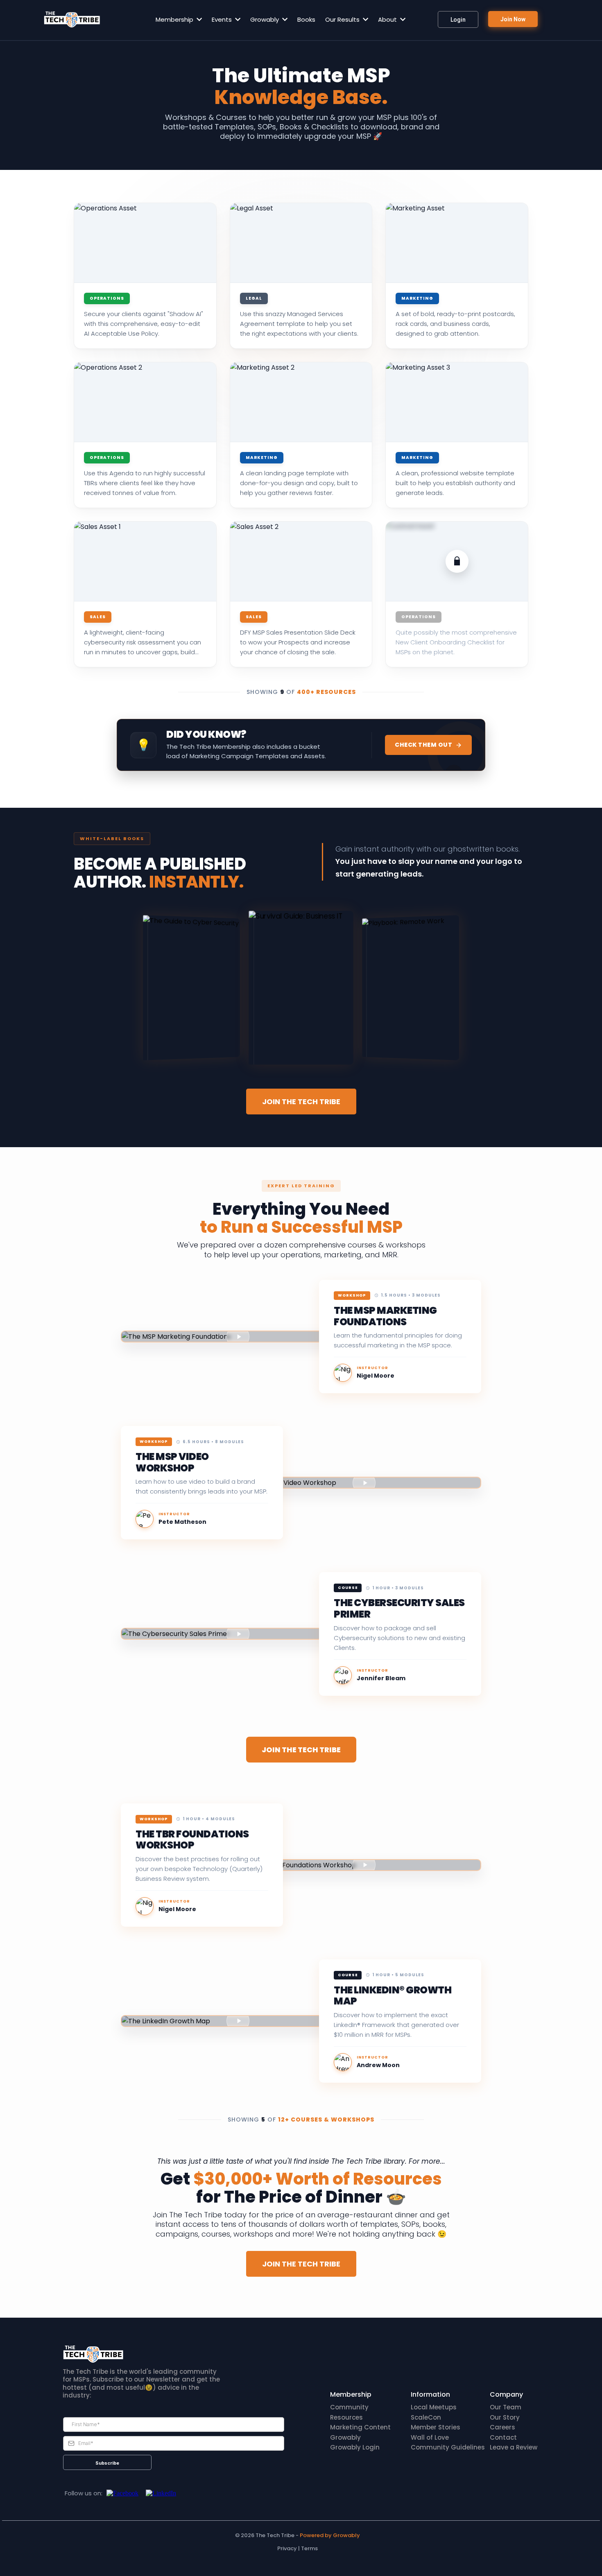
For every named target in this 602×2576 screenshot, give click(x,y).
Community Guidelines (448, 2447)
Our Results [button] (343, 19)
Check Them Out (423, 745)
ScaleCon (426, 2417)
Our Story (505, 2417)
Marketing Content (360, 2427)
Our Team (506, 2407)
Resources (346, 2417)
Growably (345, 2437)
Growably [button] (265, 19)
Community (349, 2407)
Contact (503, 2437)
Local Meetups (434, 2407)
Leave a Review (514, 2447)
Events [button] (223, 19)
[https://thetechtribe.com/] (72, 19)
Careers (502, 2427)
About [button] (388, 19)
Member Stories (436, 2427)
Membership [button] (175, 19)
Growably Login (355, 2447)
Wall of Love (430, 2437)
